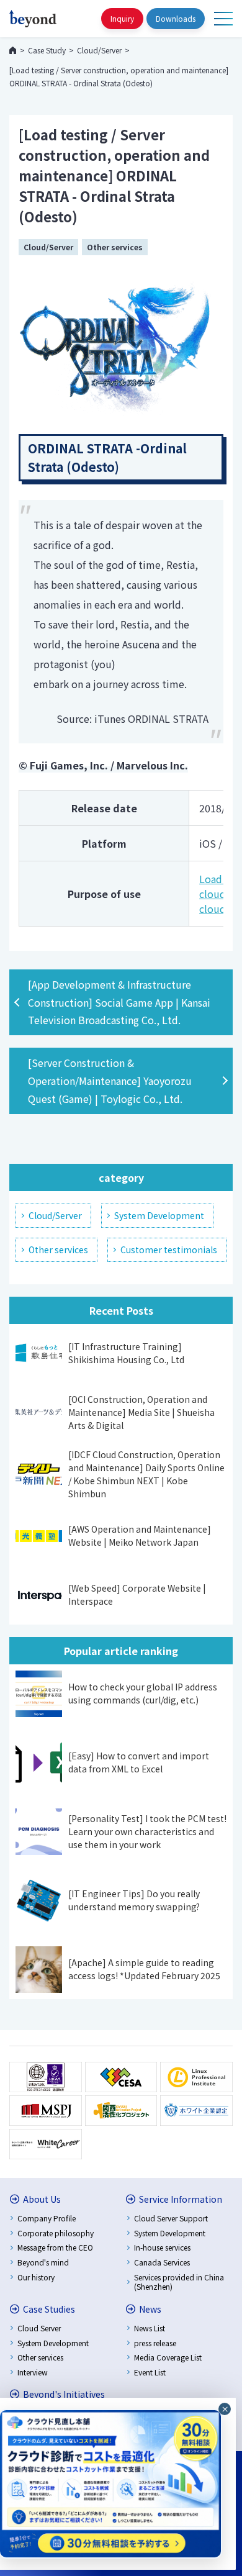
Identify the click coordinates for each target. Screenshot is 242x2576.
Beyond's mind (43, 2262)
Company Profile (47, 2218)
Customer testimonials (169, 1249)
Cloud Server (39, 2328)
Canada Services (162, 2262)
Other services (115, 247)
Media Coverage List (168, 2357)
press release (155, 2343)
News (150, 2309)
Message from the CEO (55, 2247)
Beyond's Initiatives (64, 2394)
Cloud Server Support (171, 2218)
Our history (36, 2277)
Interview (33, 2372)
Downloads (176, 18)
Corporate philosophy (56, 2233)
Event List (150, 2372)
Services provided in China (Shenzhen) (179, 2282)
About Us (42, 2199)
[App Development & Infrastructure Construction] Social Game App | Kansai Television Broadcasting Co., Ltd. (119, 1002)
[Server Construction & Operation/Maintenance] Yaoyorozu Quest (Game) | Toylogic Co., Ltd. (110, 1081)
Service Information (181, 2199)
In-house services (162, 2247)
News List (150, 2328)
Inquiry (122, 18)
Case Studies (49, 2309)
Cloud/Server (48, 247)
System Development (159, 1215)
